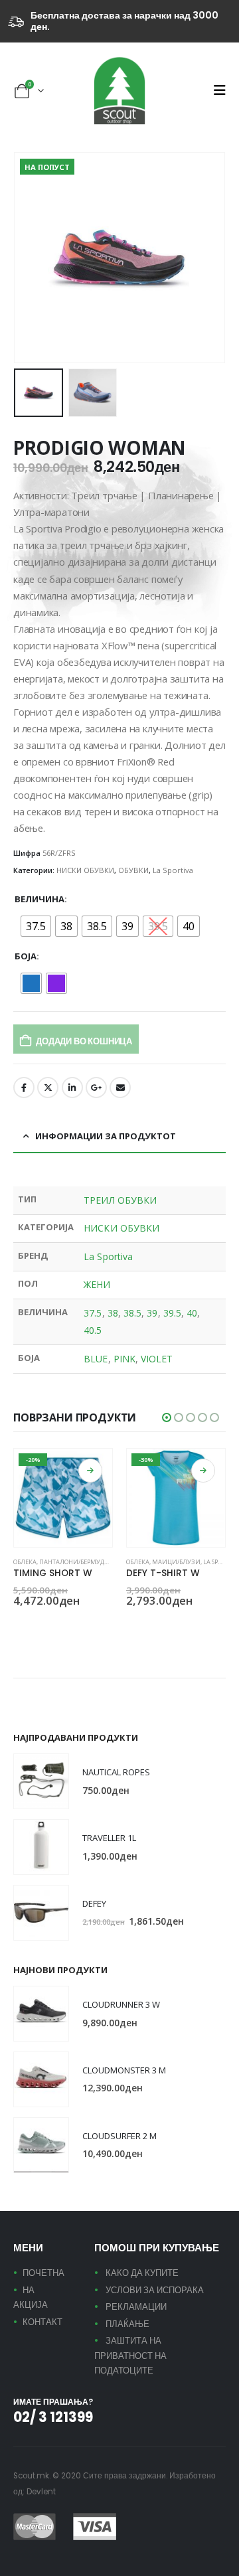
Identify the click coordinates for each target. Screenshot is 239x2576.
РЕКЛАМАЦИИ (136, 2307)
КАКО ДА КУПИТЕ (142, 2273)
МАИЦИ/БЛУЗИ (176, 1562)
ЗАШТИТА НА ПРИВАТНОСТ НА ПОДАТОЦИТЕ (130, 2356)
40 (192, 1313)
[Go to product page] (41, 1781)
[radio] (36, 926)
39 (152, 1313)
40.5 (93, 1330)
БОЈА (26, 956)
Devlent (41, 2492)
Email (120, 1087)
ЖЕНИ (97, 1284)
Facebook (24, 1087)
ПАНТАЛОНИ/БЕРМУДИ (74, 1562)
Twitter (48, 1087)
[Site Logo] (119, 91)
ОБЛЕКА (25, 1562)
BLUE (96, 1359)
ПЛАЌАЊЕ (127, 2324)
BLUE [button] (132, 1625)
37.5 (93, 1313)
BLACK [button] (19, 1625)
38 (113, 1313)
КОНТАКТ (42, 2322)
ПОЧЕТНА (43, 2273)
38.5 (132, 1313)
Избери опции (90, 1471)
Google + (96, 1087)
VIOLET (157, 1359)
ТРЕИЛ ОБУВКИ (120, 1200)
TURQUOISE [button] (35, 1625)
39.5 (172, 1313)
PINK (124, 1359)
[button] (219, 90)
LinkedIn (72, 1087)
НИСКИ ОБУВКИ (85, 870)
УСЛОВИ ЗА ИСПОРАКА (155, 2290)
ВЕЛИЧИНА (40, 899)
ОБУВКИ (133, 870)
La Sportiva (173, 870)
